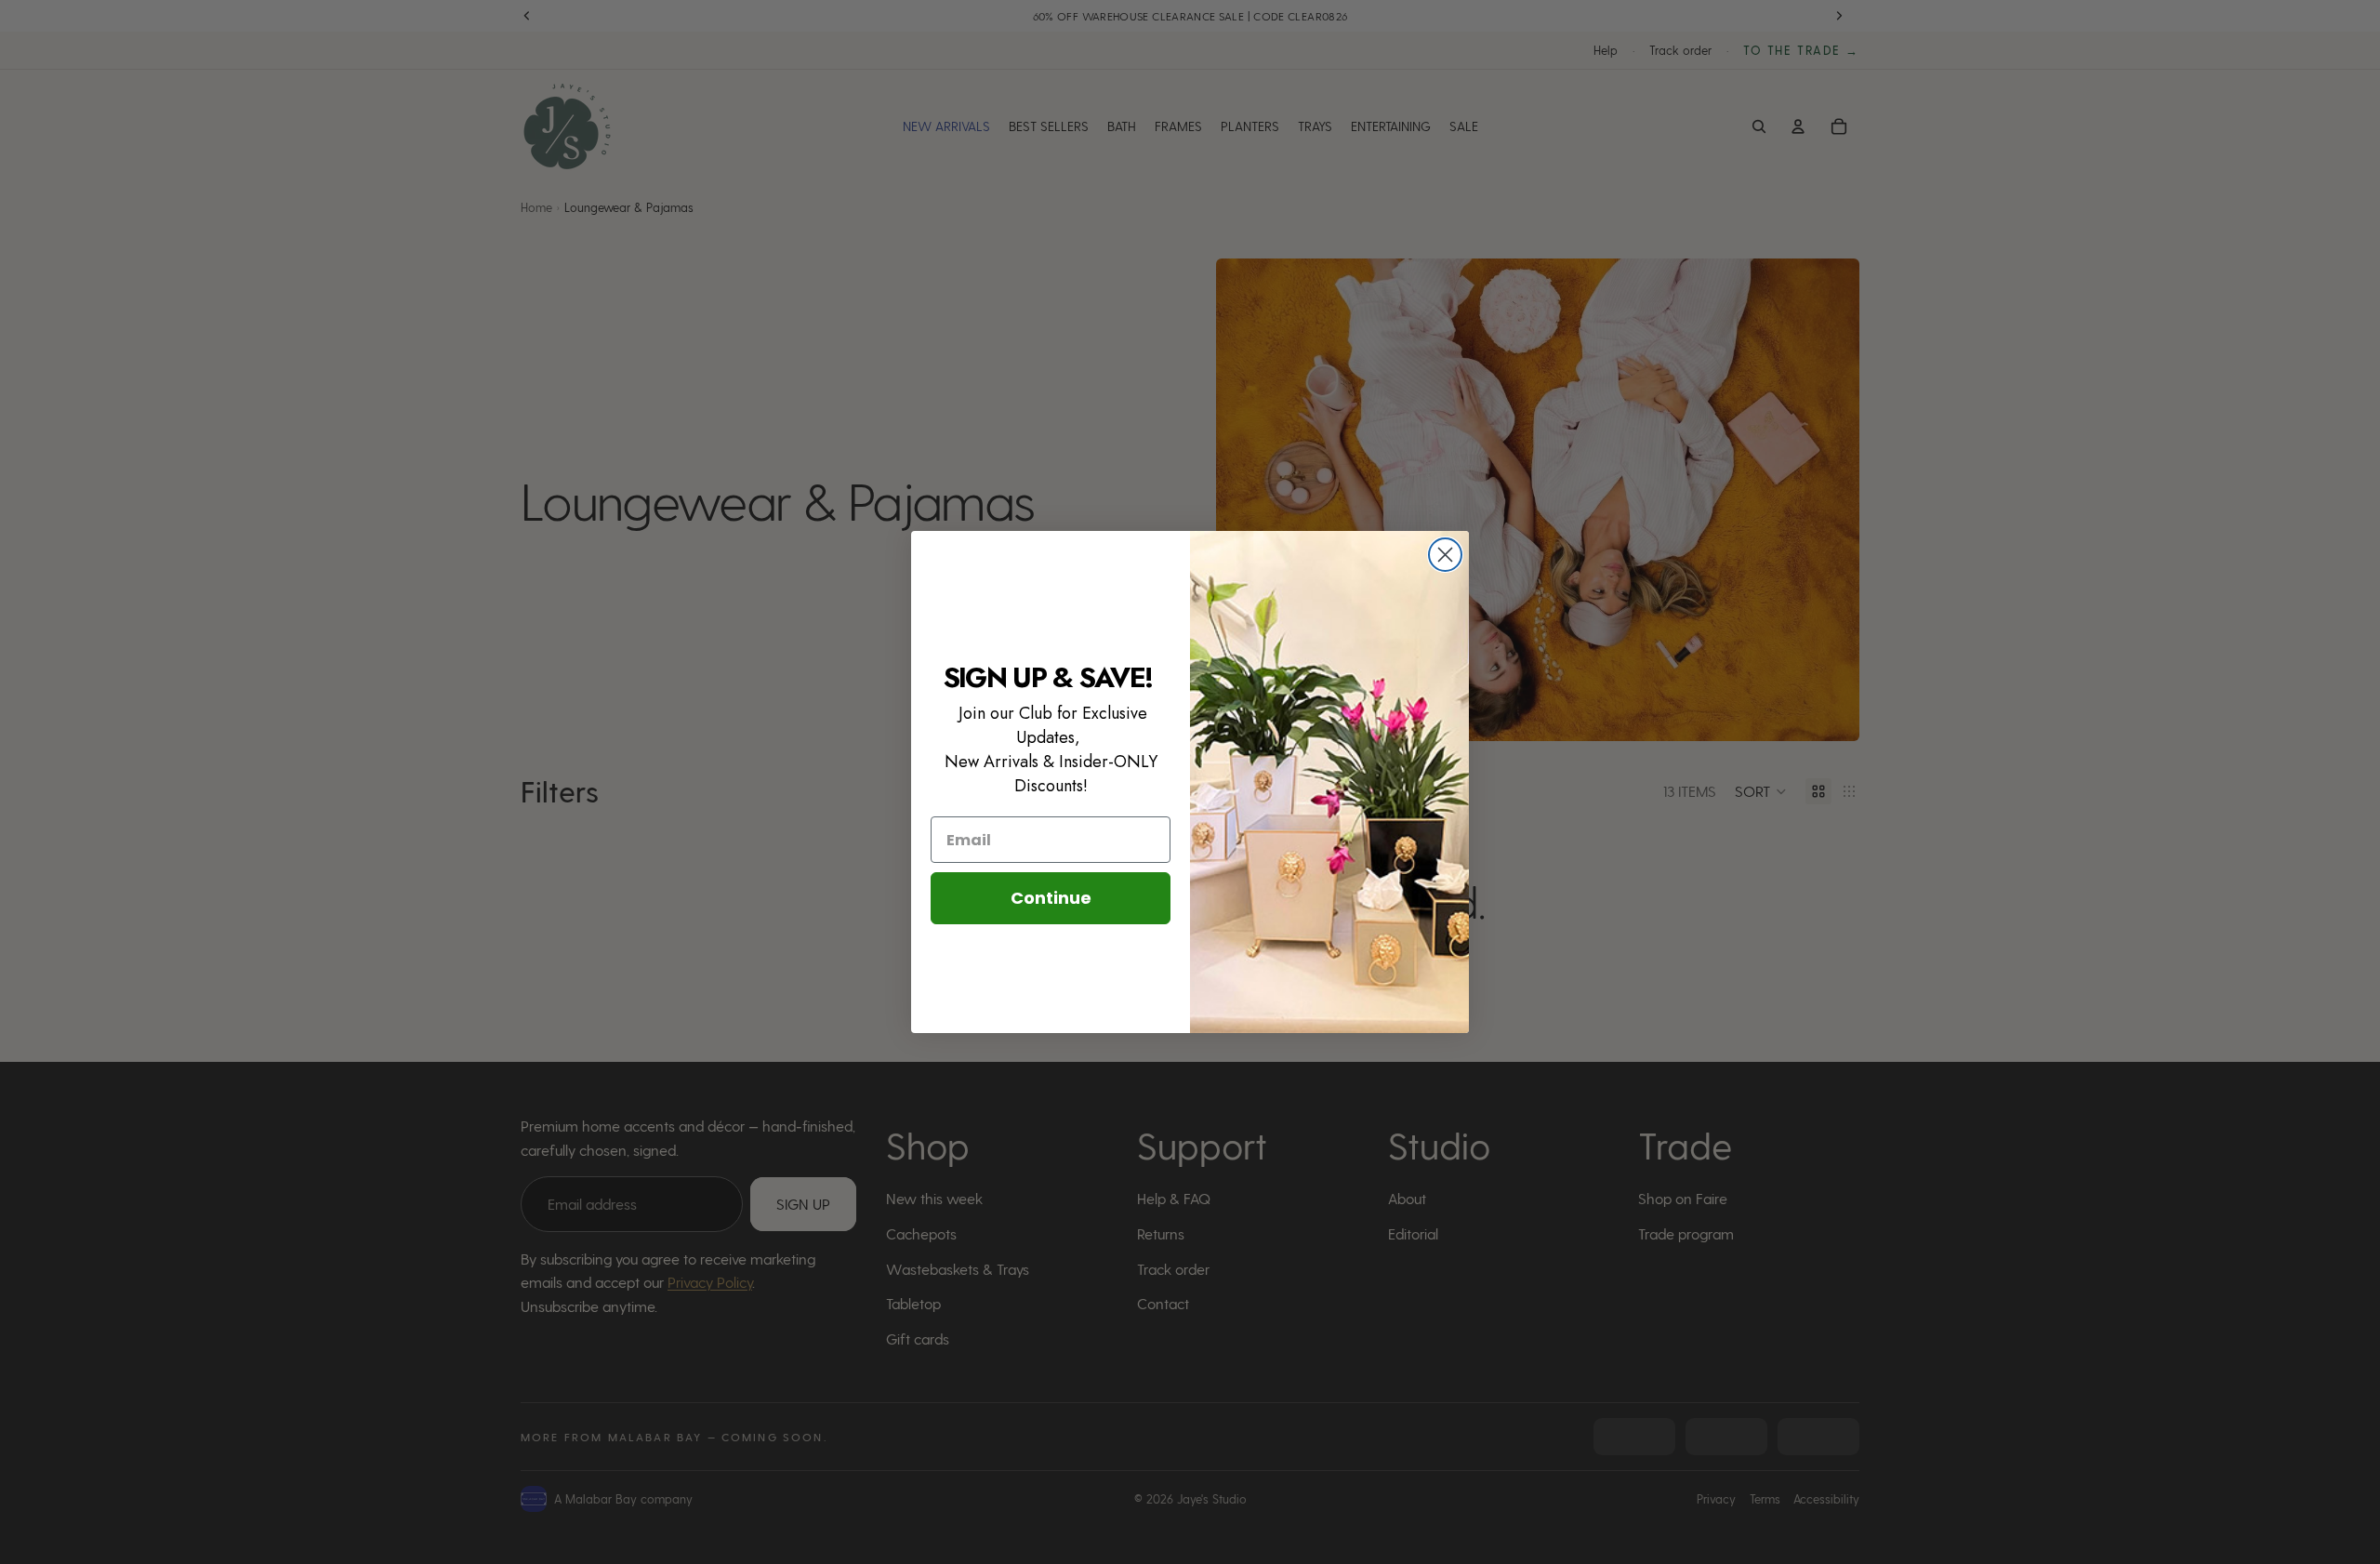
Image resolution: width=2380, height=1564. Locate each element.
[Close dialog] (1445, 555)
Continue (1051, 898)
